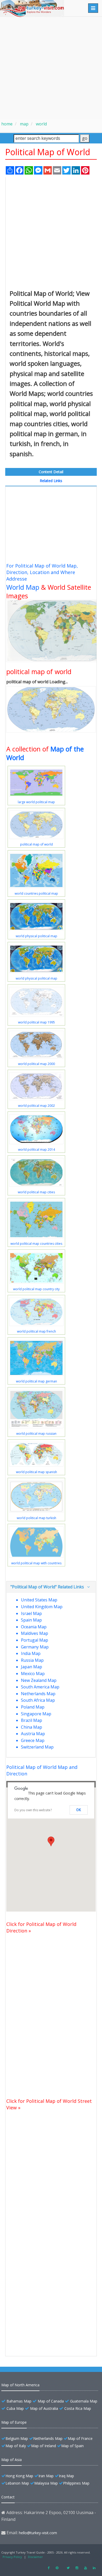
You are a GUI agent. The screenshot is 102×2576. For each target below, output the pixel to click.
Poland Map (33, 1707)
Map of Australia (44, 2408)
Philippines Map (76, 2483)
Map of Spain (72, 2446)
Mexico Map (33, 1674)
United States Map (39, 1600)
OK (79, 1810)
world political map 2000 (36, 1064)
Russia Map (32, 1660)
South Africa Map (38, 1700)
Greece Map (33, 1740)
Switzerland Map (37, 1747)
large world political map (36, 802)
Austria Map (33, 1734)
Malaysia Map (46, 2483)
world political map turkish (36, 1518)
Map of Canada (51, 2401)
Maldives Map (35, 1633)
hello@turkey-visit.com (38, 2533)
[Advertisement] (51, 68)
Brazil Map (32, 1720)
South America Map (40, 1687)
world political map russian (36, 1434)
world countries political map (36, 893)
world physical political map (36, 936)
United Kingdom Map (42, 1607)
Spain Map (31, 1620)
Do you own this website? (33, 1810)
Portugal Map (35, 1640)
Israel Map (31, 1613)
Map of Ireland (44, 2446)
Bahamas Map (19, 2401)
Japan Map (32, 1667)
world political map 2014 (36, 1150)
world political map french (36, 1331)
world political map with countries (36, 1563)
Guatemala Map (84, 2401)
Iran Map (46, 2476)
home (7, 124)
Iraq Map (66, 2476)
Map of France (80, 2438)
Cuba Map (15, 2408)
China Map (32, 1727)
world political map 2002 (36, 1106)
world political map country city (36, 1289)
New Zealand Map (39, 1680)
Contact (8, 2497)
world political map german (36, 1381)
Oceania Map (34, 1627)
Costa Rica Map (78, 2408)
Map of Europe (14, 2422)
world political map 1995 (36, 1022)
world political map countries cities (36, 1244)
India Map (31, 1653)
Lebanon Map (17, 2483)
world (41, 124)
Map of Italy (16, 2446)
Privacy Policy (12, 2557)
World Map (23, 587)
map (24, 124)
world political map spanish (36, 1472)
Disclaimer (35, 2557)
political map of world (36, 844)
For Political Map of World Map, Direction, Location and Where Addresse (42, 572)
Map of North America (20, 2385)
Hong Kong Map (19, 2476)
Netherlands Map (38, 1694)
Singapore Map (36, 1714)
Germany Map (35, 1647)
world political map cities (36, 1192)
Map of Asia (12, 2460)
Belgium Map (17, 2438)
